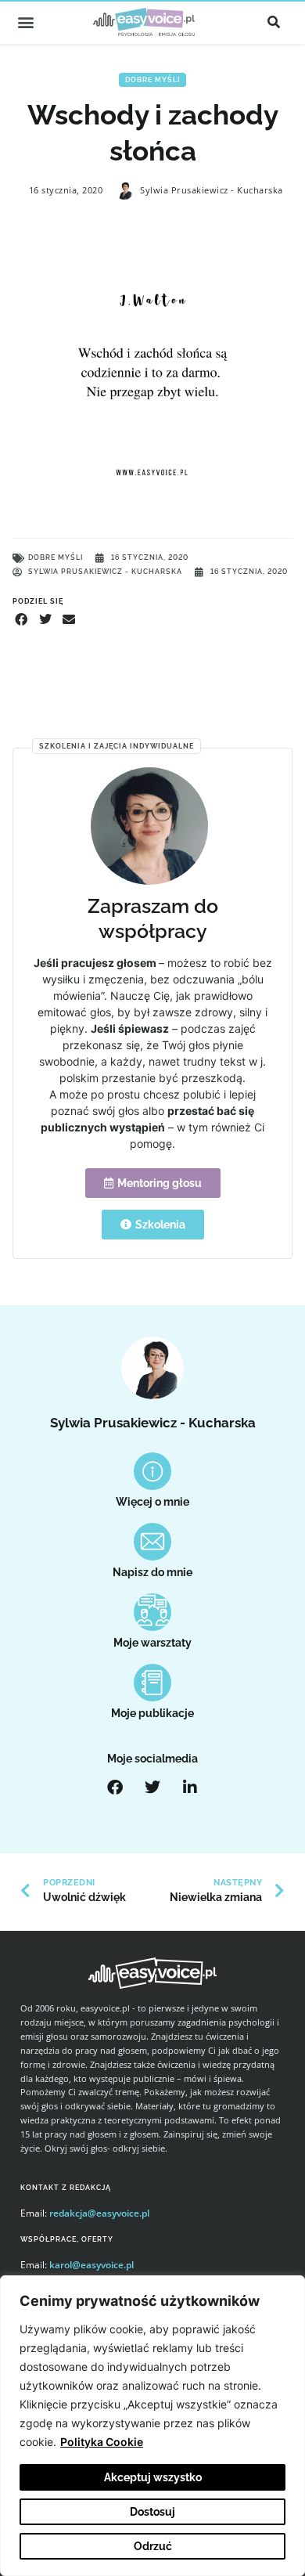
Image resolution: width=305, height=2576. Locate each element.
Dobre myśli (152, 80)
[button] (25, 22)
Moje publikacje (152, 1713)
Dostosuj (152, 2512)
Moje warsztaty (152, 1643)
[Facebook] (115, 1788)
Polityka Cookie (102, 2442)
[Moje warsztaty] (152, 1612)
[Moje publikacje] (152, 1683)
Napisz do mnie (152, 1572)
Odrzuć (153, 2546)
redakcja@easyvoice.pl (99, 2213)
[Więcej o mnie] (152, 1471)
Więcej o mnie (152, 1502)
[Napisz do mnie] (152, 1542)
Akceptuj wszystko (153, 2477)
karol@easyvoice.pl (91, 2265)
